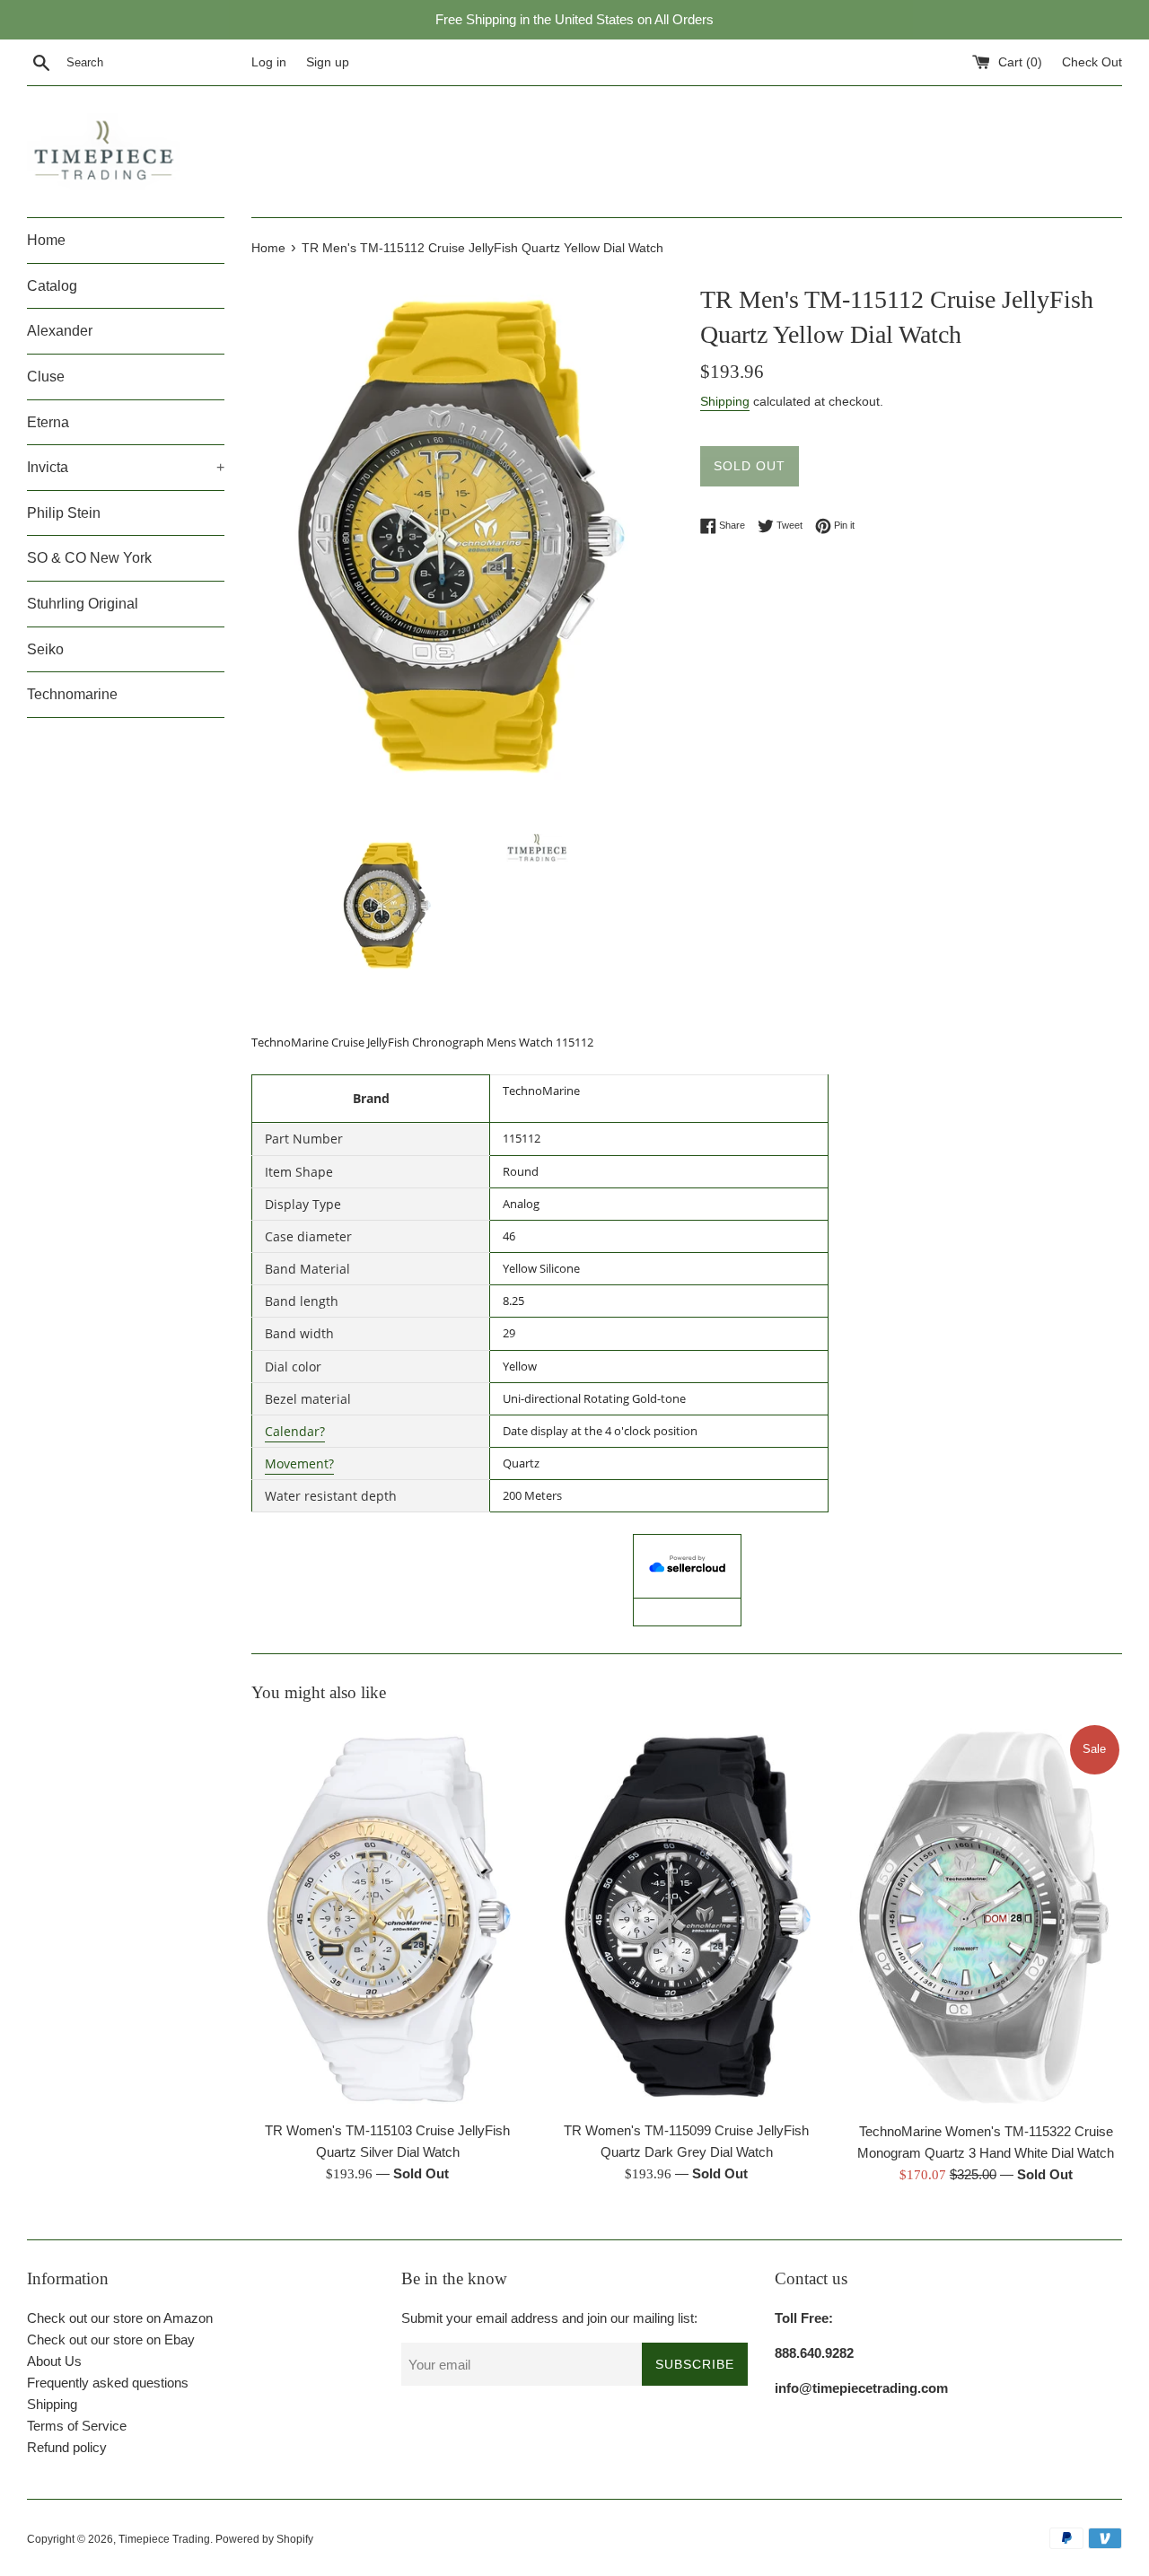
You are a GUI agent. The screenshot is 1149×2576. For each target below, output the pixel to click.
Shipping (725, 401)
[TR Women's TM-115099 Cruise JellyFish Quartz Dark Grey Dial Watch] (686, 1917)
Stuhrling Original (83, 604)
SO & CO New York (89, 558)
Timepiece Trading (164, 2539)
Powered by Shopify (264, 2539)
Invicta (126, 467)
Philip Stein (64, 513)
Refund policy (67, 2447)
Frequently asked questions (108, 2383)
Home (46, 240)
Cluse (46, 377)
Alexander (60, 331)
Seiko (45, 649)
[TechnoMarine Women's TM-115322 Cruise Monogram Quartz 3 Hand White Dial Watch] (986, 1917)
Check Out (1092, 62)
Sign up (328, 62)
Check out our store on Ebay (111, 2339)
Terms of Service (77, 2426)
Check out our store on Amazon (120, 2318)
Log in (269, 62)
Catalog (52, 286)
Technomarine (72, 694)
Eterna (48, 422)
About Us (54, 2361)
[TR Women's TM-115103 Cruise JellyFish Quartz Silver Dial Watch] (387, 1917)
